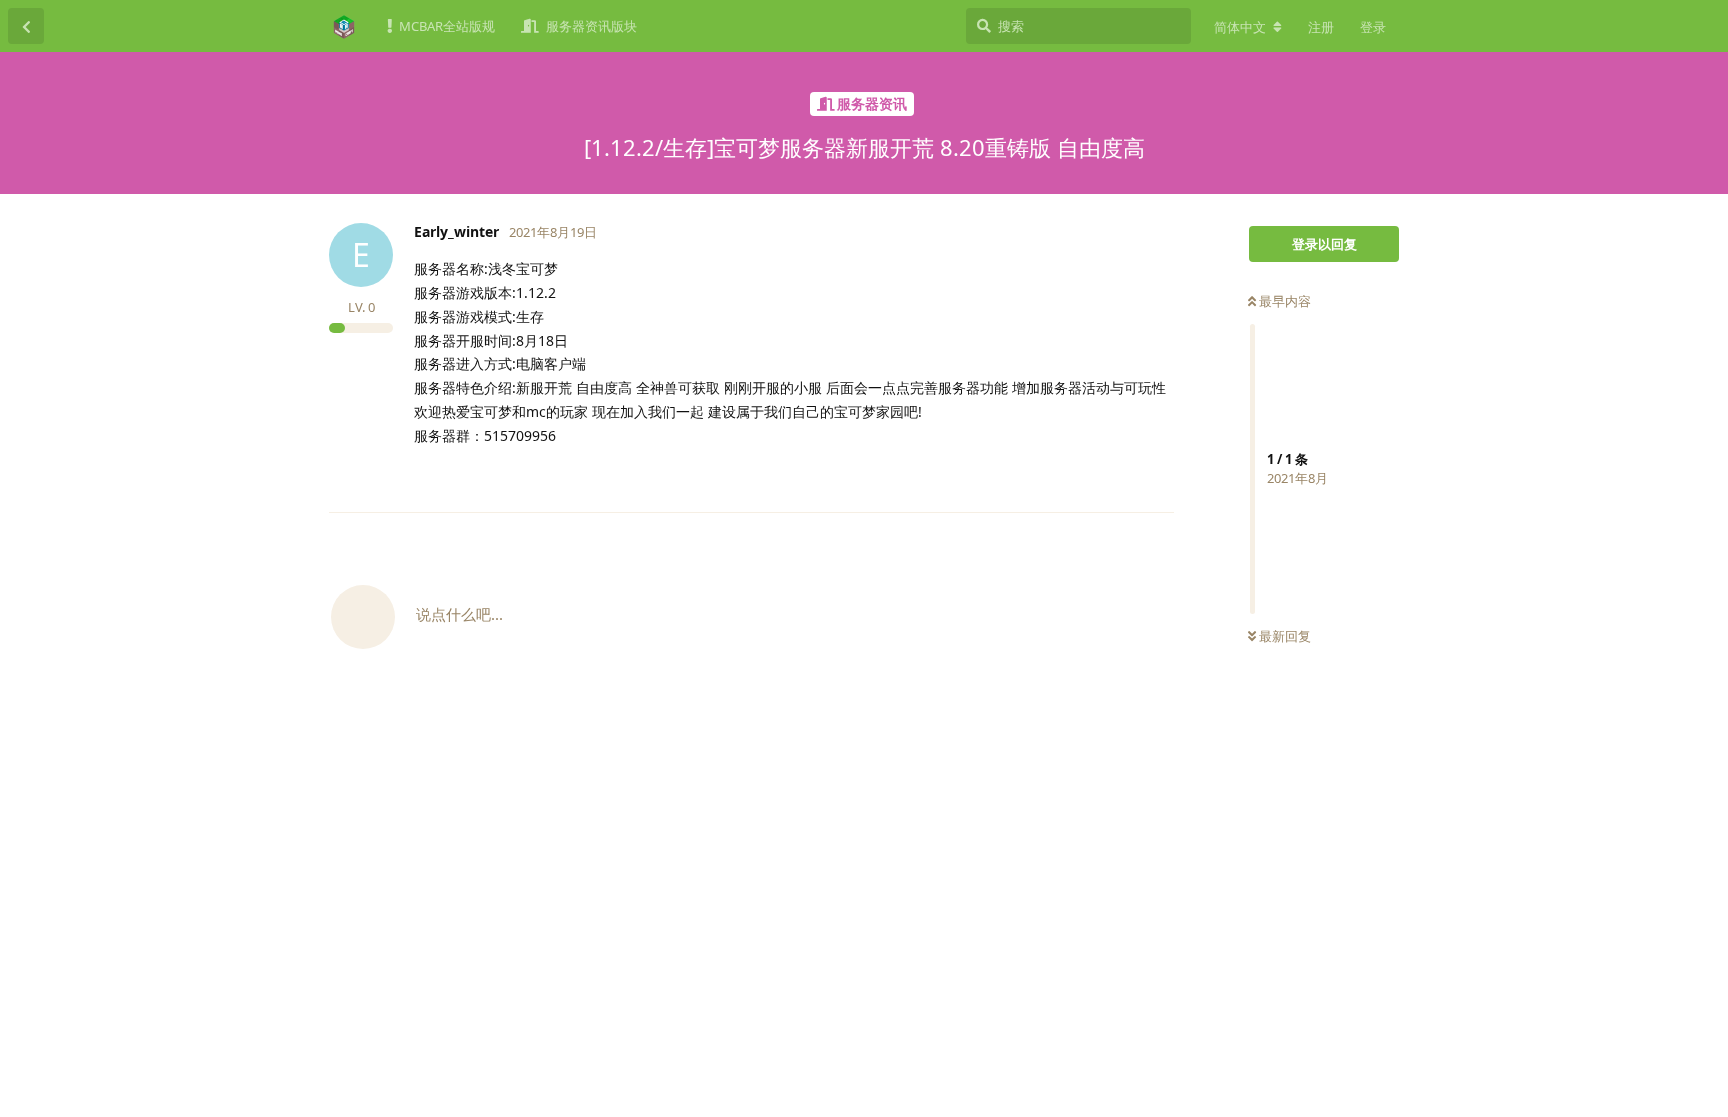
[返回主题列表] (26, 26)
